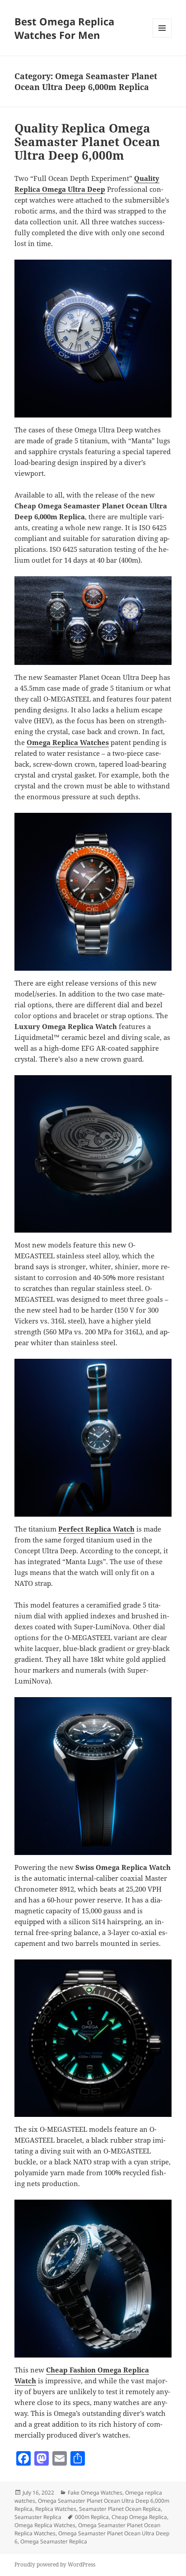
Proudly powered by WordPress (55, 2564)
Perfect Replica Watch (96, 1529)
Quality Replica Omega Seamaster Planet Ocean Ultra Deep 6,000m (87, 142)
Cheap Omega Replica (139, 2517)
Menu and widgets (162, 37)
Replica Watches (56, 2509)
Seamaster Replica (38, 2517)
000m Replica (92, 2517)
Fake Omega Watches (95, 2493)
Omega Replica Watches (68, 742)
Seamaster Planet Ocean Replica (120, 2509)
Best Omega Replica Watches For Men (64, 28)
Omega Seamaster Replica (54, 2541)
